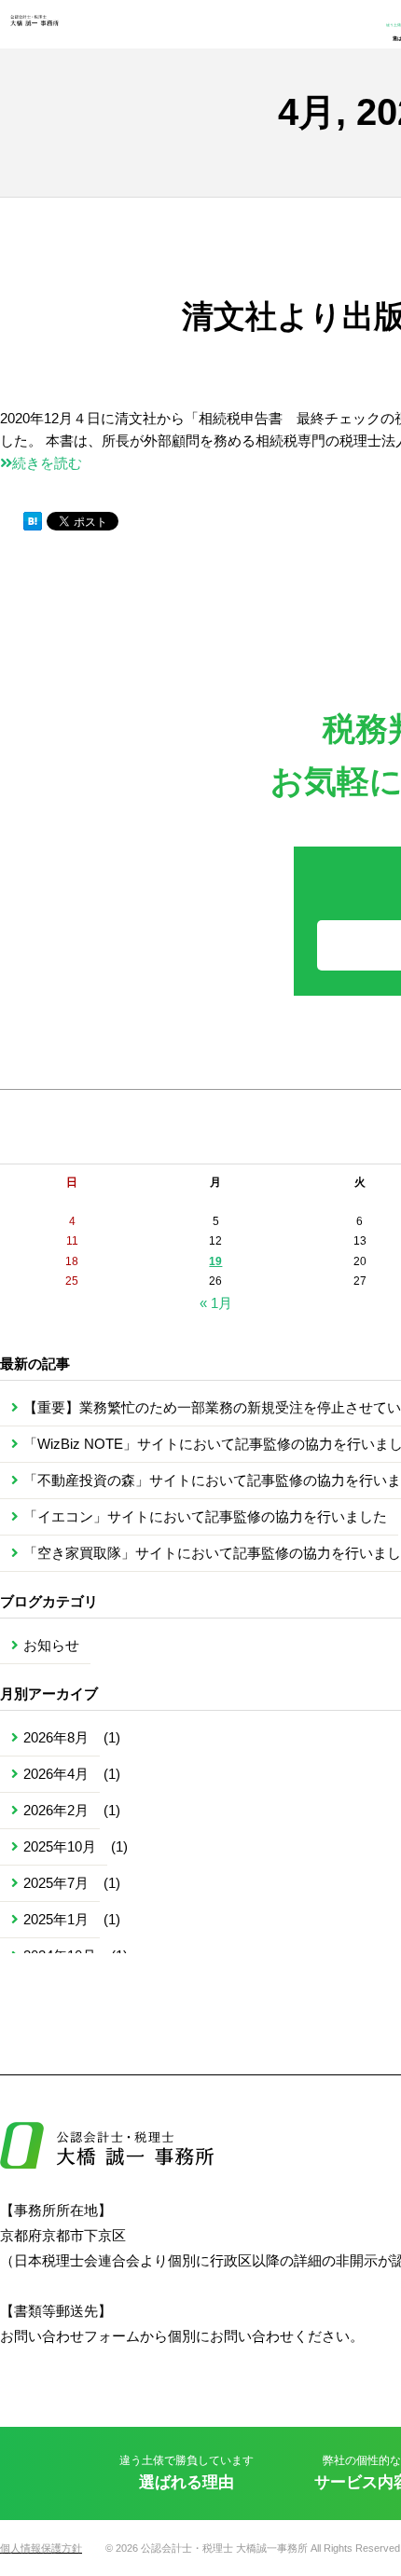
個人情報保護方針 (41, 2548)
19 (215, 1261)
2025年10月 (60, 1846)
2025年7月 (56, 1883)
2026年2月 (56, 1810)
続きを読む (47, 463)
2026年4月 (56, 1774)
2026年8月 (56, 1737)
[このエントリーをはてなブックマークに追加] (33, 521)
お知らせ (51, 1645)
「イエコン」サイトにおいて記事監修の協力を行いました (205, 1516)
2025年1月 (56, 1919)
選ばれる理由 (187, 2473)
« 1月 (216, 1303)
